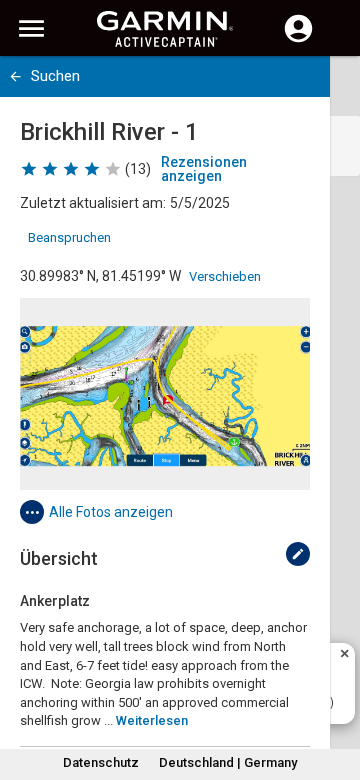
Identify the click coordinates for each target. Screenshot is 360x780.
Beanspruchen (69, 237)
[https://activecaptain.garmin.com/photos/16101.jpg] (165, 394)
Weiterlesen (152, 720)
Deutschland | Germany (228, 762)
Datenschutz (101, 762)
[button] (335, 689)
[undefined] (298, 554)
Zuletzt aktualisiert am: (93, 203)
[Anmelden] (298, 40)
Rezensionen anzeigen (204, 169)
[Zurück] (15, 76)
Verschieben (225, 276)
